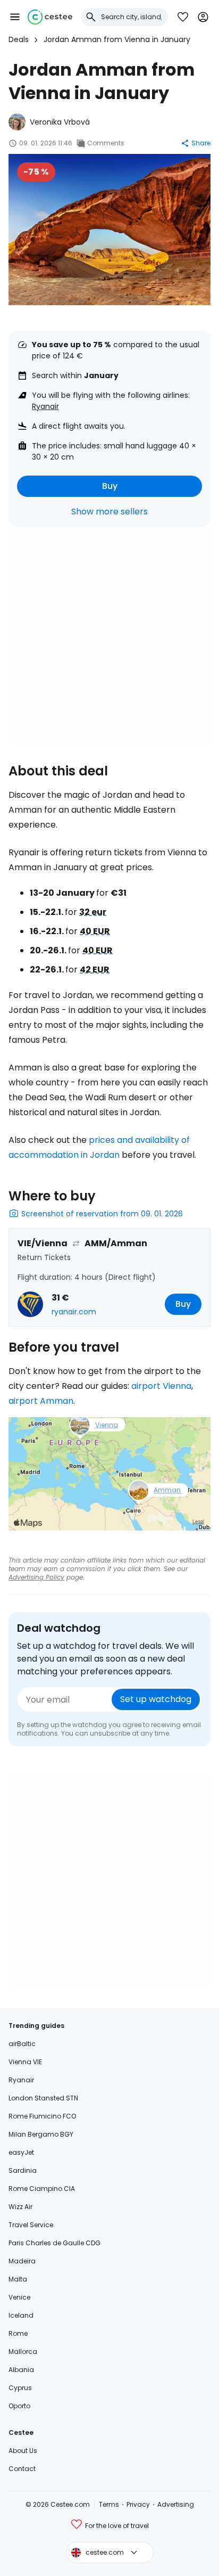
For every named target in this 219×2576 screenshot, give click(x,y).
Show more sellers (109, 512)
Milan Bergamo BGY (41, 2134)
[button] (15, 17)
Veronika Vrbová (60, 122)
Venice (19, 2297)
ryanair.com (74, 1312)
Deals (19, 39)
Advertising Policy (36, 1577)
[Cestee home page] (50, 17)
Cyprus (20, 2388)
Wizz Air (20, 2207)
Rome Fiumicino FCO (42, 2116)
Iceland (21, 2315)
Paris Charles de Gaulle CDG (54, 2243)
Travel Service (31, 2225)
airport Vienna (161, 1386)
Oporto (19, 2406)
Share (201, 143)
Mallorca (23, 2352)
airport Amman (41, 1401)
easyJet (21, 2152)
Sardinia (23, 2170)
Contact (22, 2469)
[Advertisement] (109, 636)
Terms (109, 2504)
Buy (110, 486)
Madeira (22, 2261)
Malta (18, 2279)
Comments (106, 143)
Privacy (138, 2504)
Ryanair (45, 406)
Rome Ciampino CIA (42, 2189)
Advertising (176, 2504)
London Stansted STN (43, 2098)
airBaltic (22, 2044)
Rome (18, 2333)
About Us (23, 2451)
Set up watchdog (156, 1699)
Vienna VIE (25, 2062)
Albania (21, 2370)
